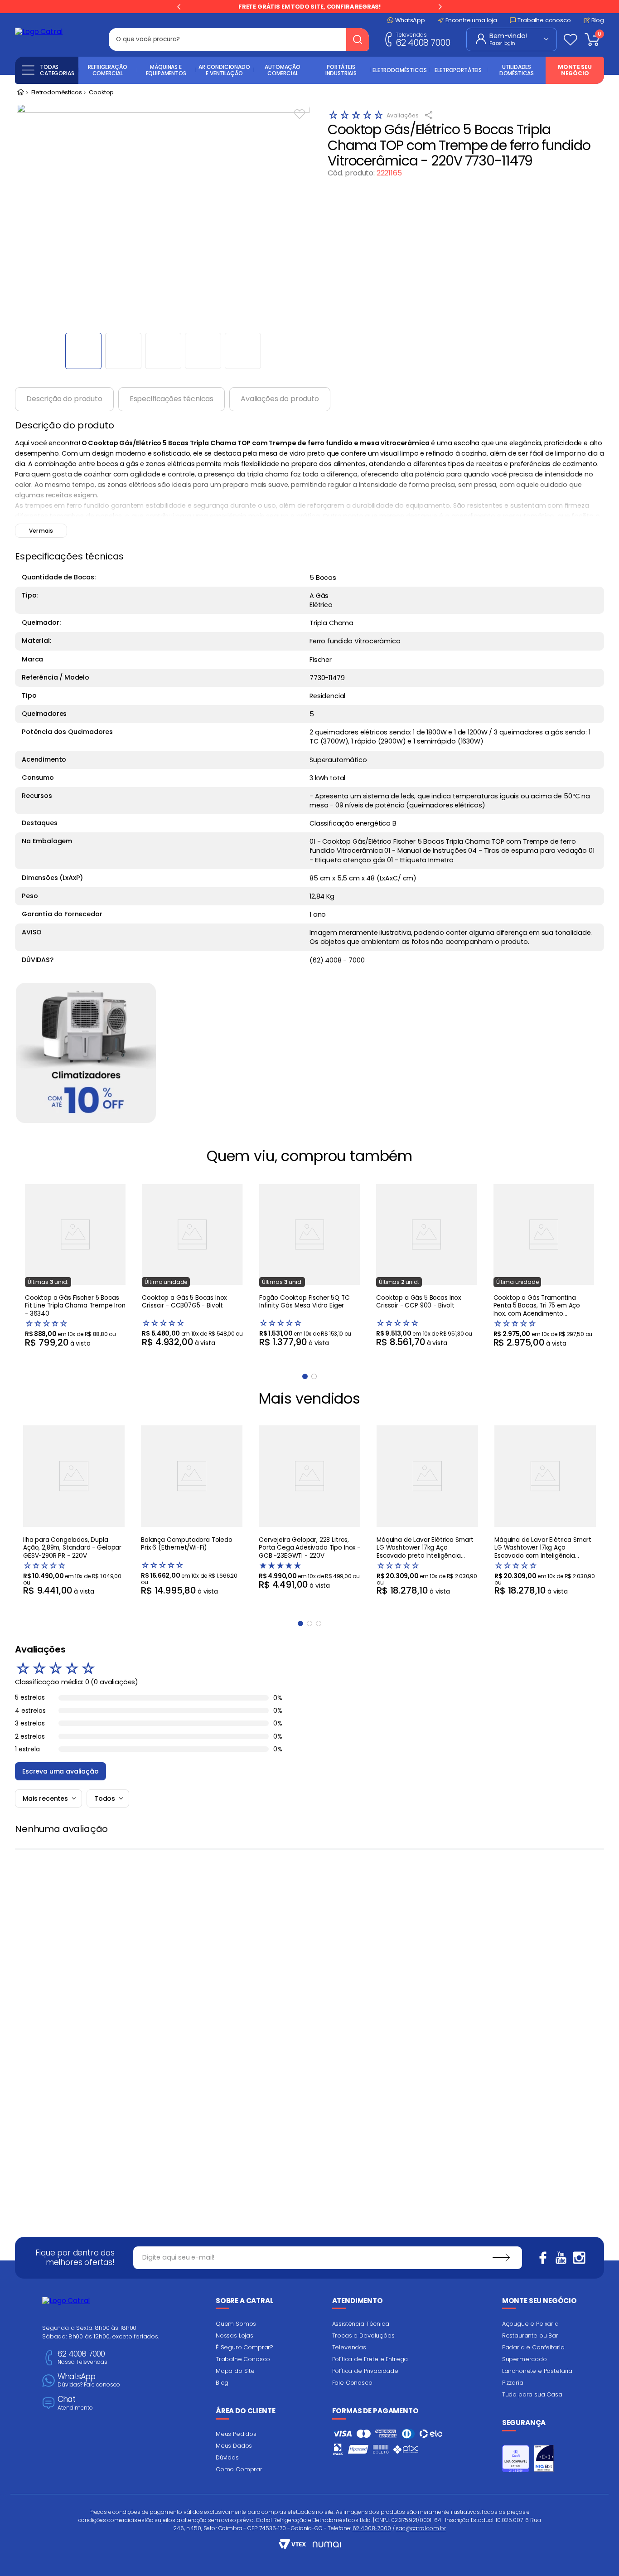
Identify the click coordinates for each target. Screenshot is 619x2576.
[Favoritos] (571, 39)
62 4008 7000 (423, 39)
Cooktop (101, 93)
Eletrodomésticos (56, 93)
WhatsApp (89, 2380)
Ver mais (41, 531)
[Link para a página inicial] (20, 93)
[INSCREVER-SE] (501, 2258)
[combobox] (239, 39)
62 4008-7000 (372, 2528)
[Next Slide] (440, 7)
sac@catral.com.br (421, 2528)
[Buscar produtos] (358, 39)
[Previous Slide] (179, 7)
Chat (75, 2403)
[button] (300, 1623)
